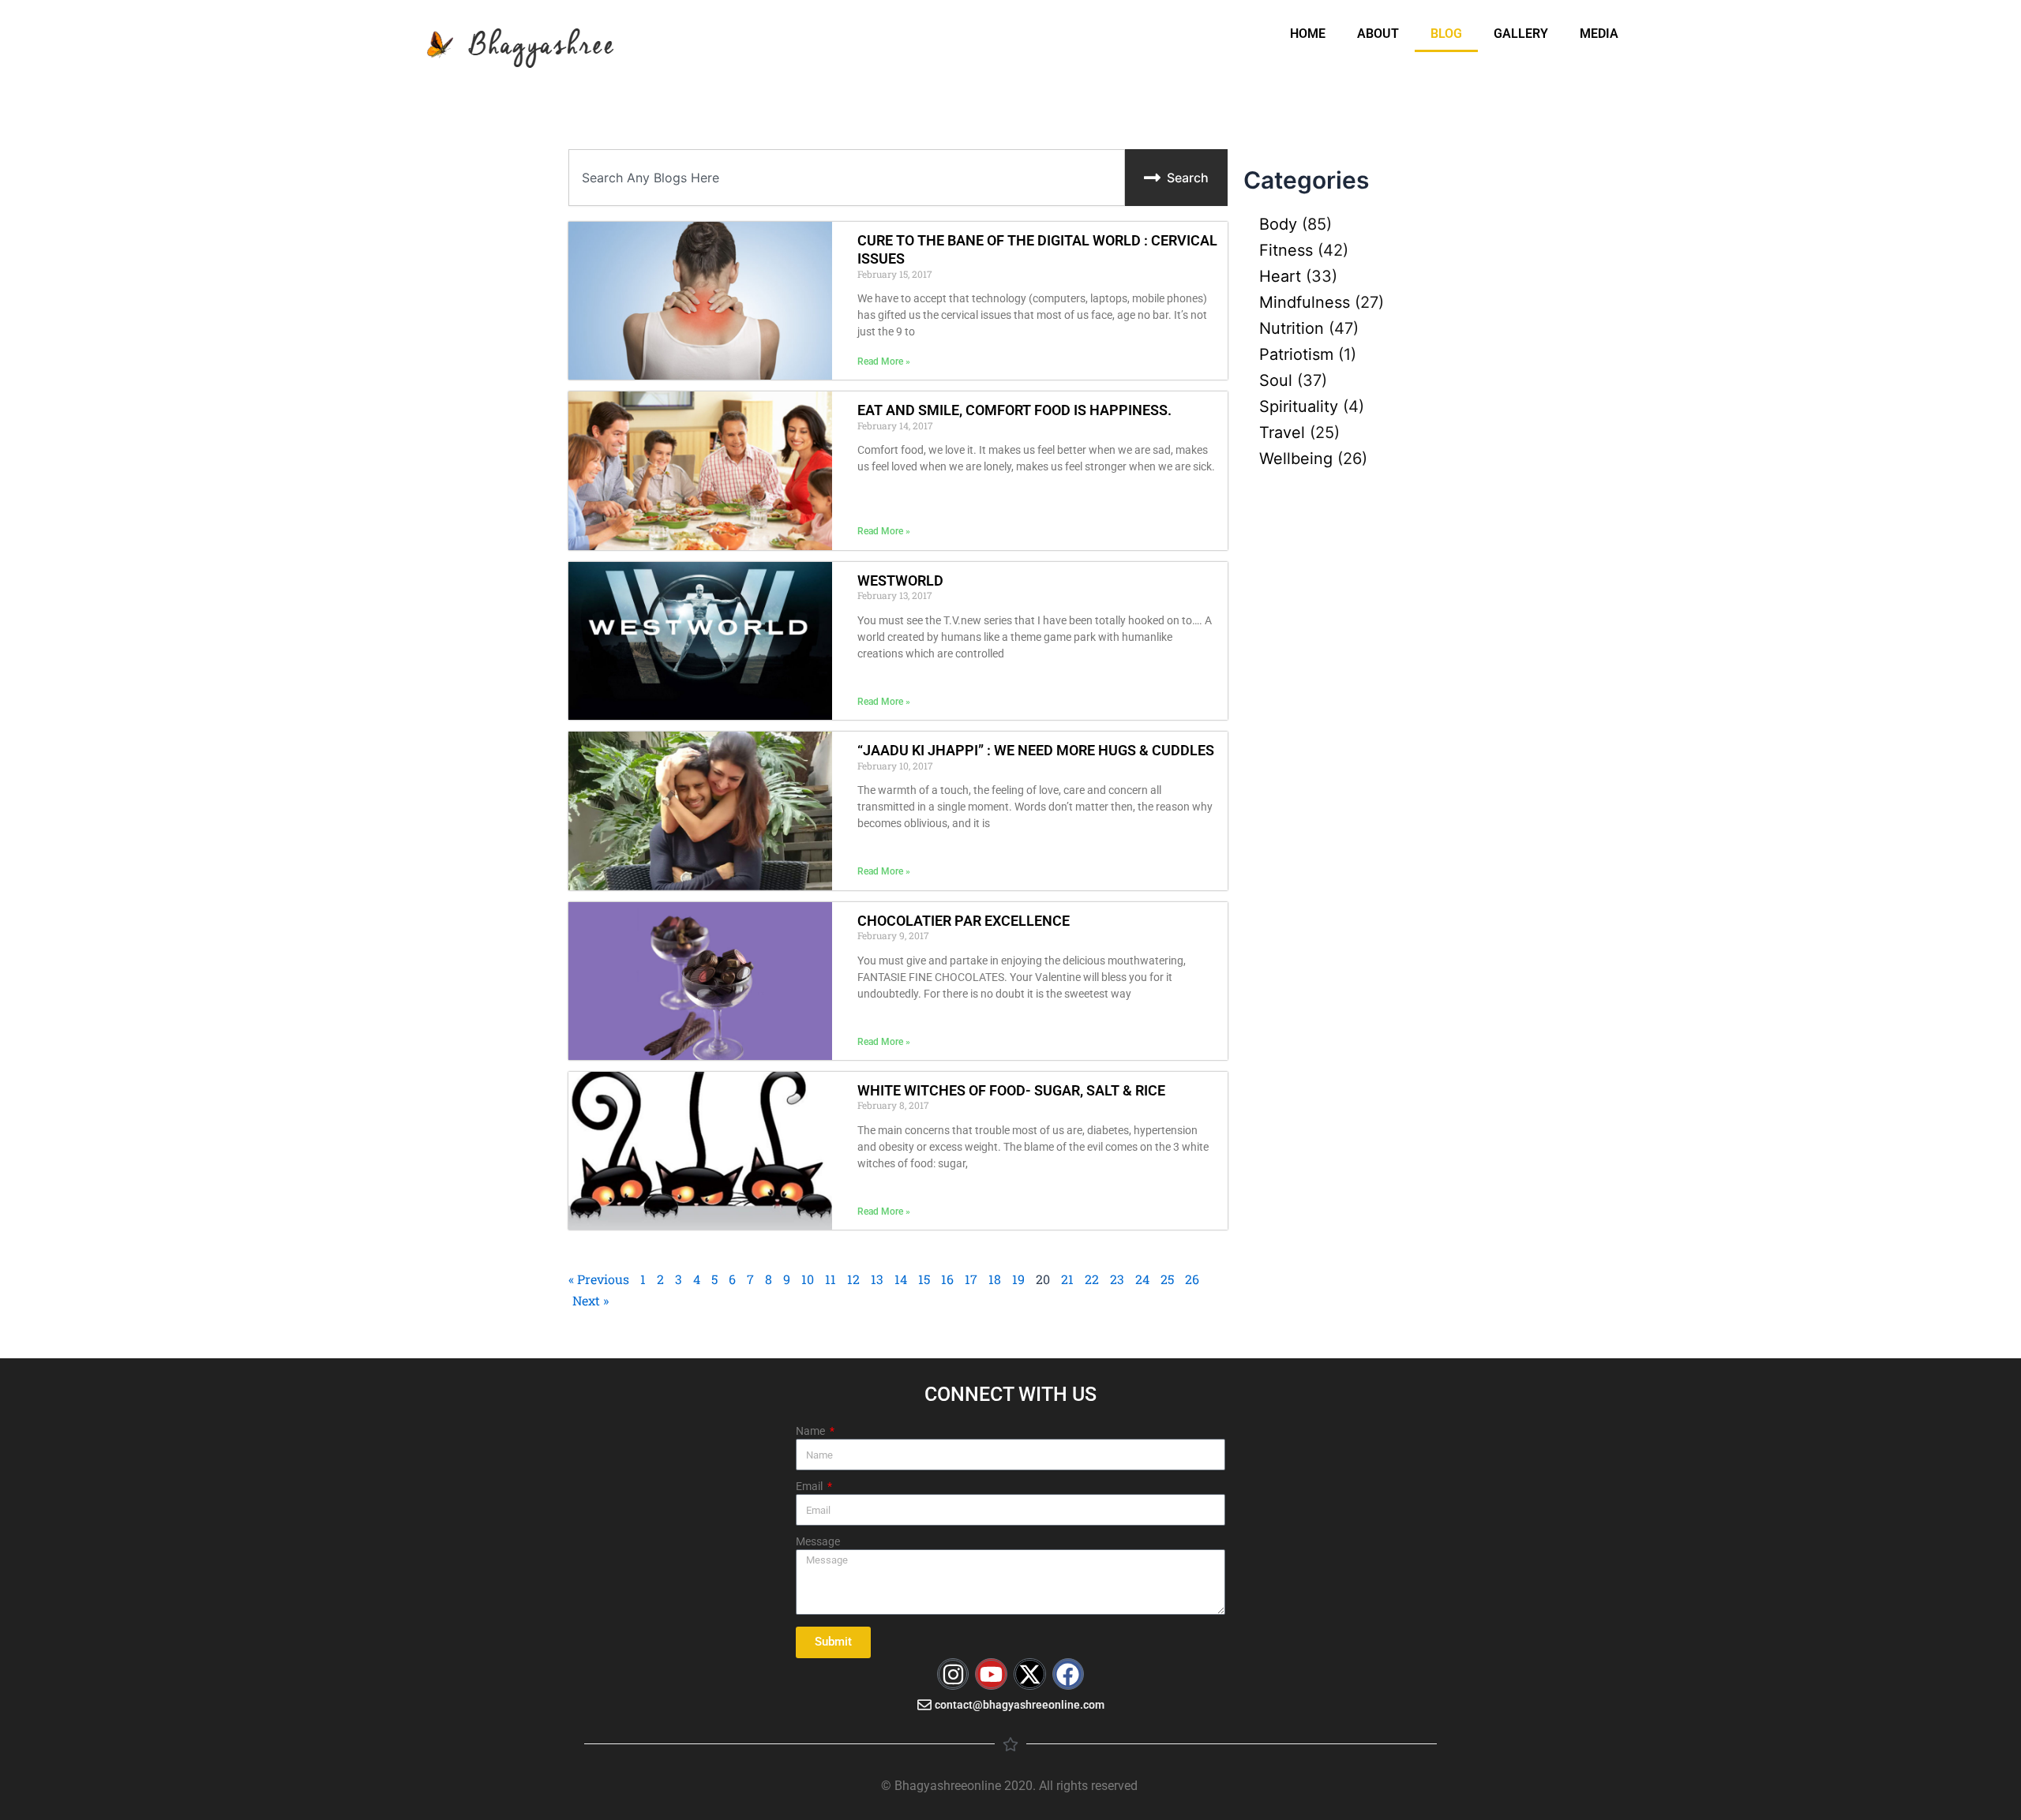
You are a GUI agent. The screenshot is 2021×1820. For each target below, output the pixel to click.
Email (810, 1486)
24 (1142, 1279)
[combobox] (847, 178)
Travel (1282, 433)
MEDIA (1599, 34)
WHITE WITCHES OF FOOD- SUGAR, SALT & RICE (1011, 1090)
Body (1278, 224)
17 (971, 1279)
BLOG (1446, 34)
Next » (591, 1300)
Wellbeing (1296, 459)
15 (924, 1279)
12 (853, 1279)
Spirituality (1299, 406)
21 (1067, 1279)
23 (1117, 1279)
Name (812, 1431)
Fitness (1286, 250)
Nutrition (1292, 328)
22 (1092, 1279)
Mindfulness (1305, 302)
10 (808, 1279)
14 (901, 1279)
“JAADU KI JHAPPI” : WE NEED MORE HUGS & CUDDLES (1036, 750)
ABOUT (1378, 34)
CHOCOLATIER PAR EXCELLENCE (964, 921)
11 (831, 1279)
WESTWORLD (900, 580)
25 (1167, 1279)
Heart (1280, 276)
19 (1018, 1279)
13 (877, 1279)
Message (818, 1541)
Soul (1276, 380)
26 (1192, 1279)
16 (947, 1279)
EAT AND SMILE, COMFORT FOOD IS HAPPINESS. (1014, 410)
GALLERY (1521, 34)
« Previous (599, 1279)
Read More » (884, 361)
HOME (1308, 34)
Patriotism (1296, 354)
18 (995, 1279)
